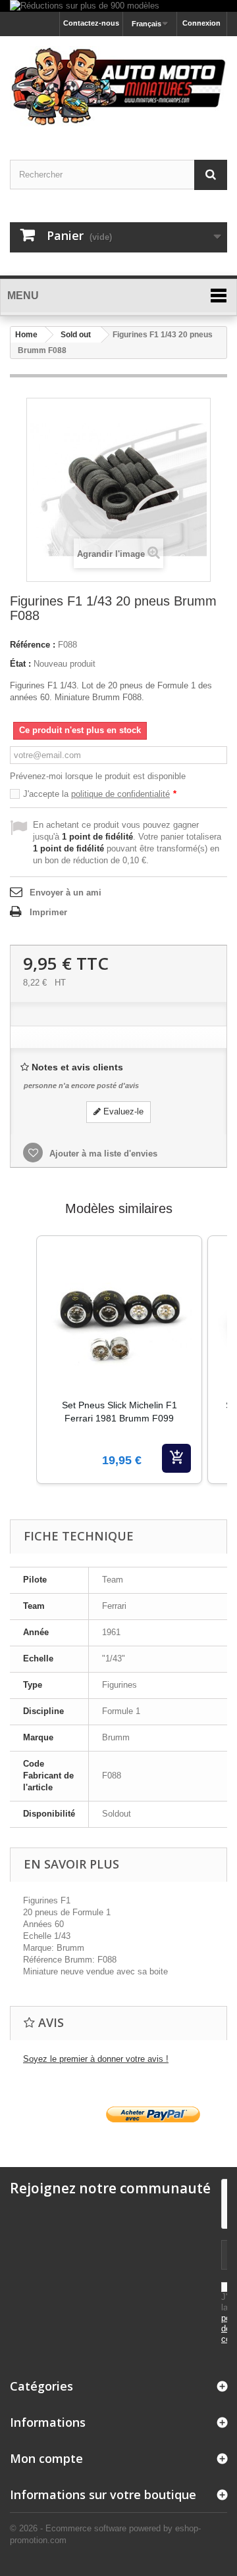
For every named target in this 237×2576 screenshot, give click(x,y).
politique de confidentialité (120, 794)
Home (26, 335)
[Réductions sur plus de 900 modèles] (118, 6)
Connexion (201, 23)
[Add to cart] (176, 1458)
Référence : (33, 645)
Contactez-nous (91, 23)
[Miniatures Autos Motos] (118, 86)
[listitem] (119, 1360)
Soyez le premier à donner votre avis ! (96, 2059)
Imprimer (48, 912)
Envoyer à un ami (66, 893)
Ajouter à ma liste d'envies (102, 1154)
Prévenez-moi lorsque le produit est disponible (98, 776)
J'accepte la (100, 794)
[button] (23, 1376)
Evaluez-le (122, 1111)
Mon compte (46, 2458)
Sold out (76, 335)
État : (20, 664)
